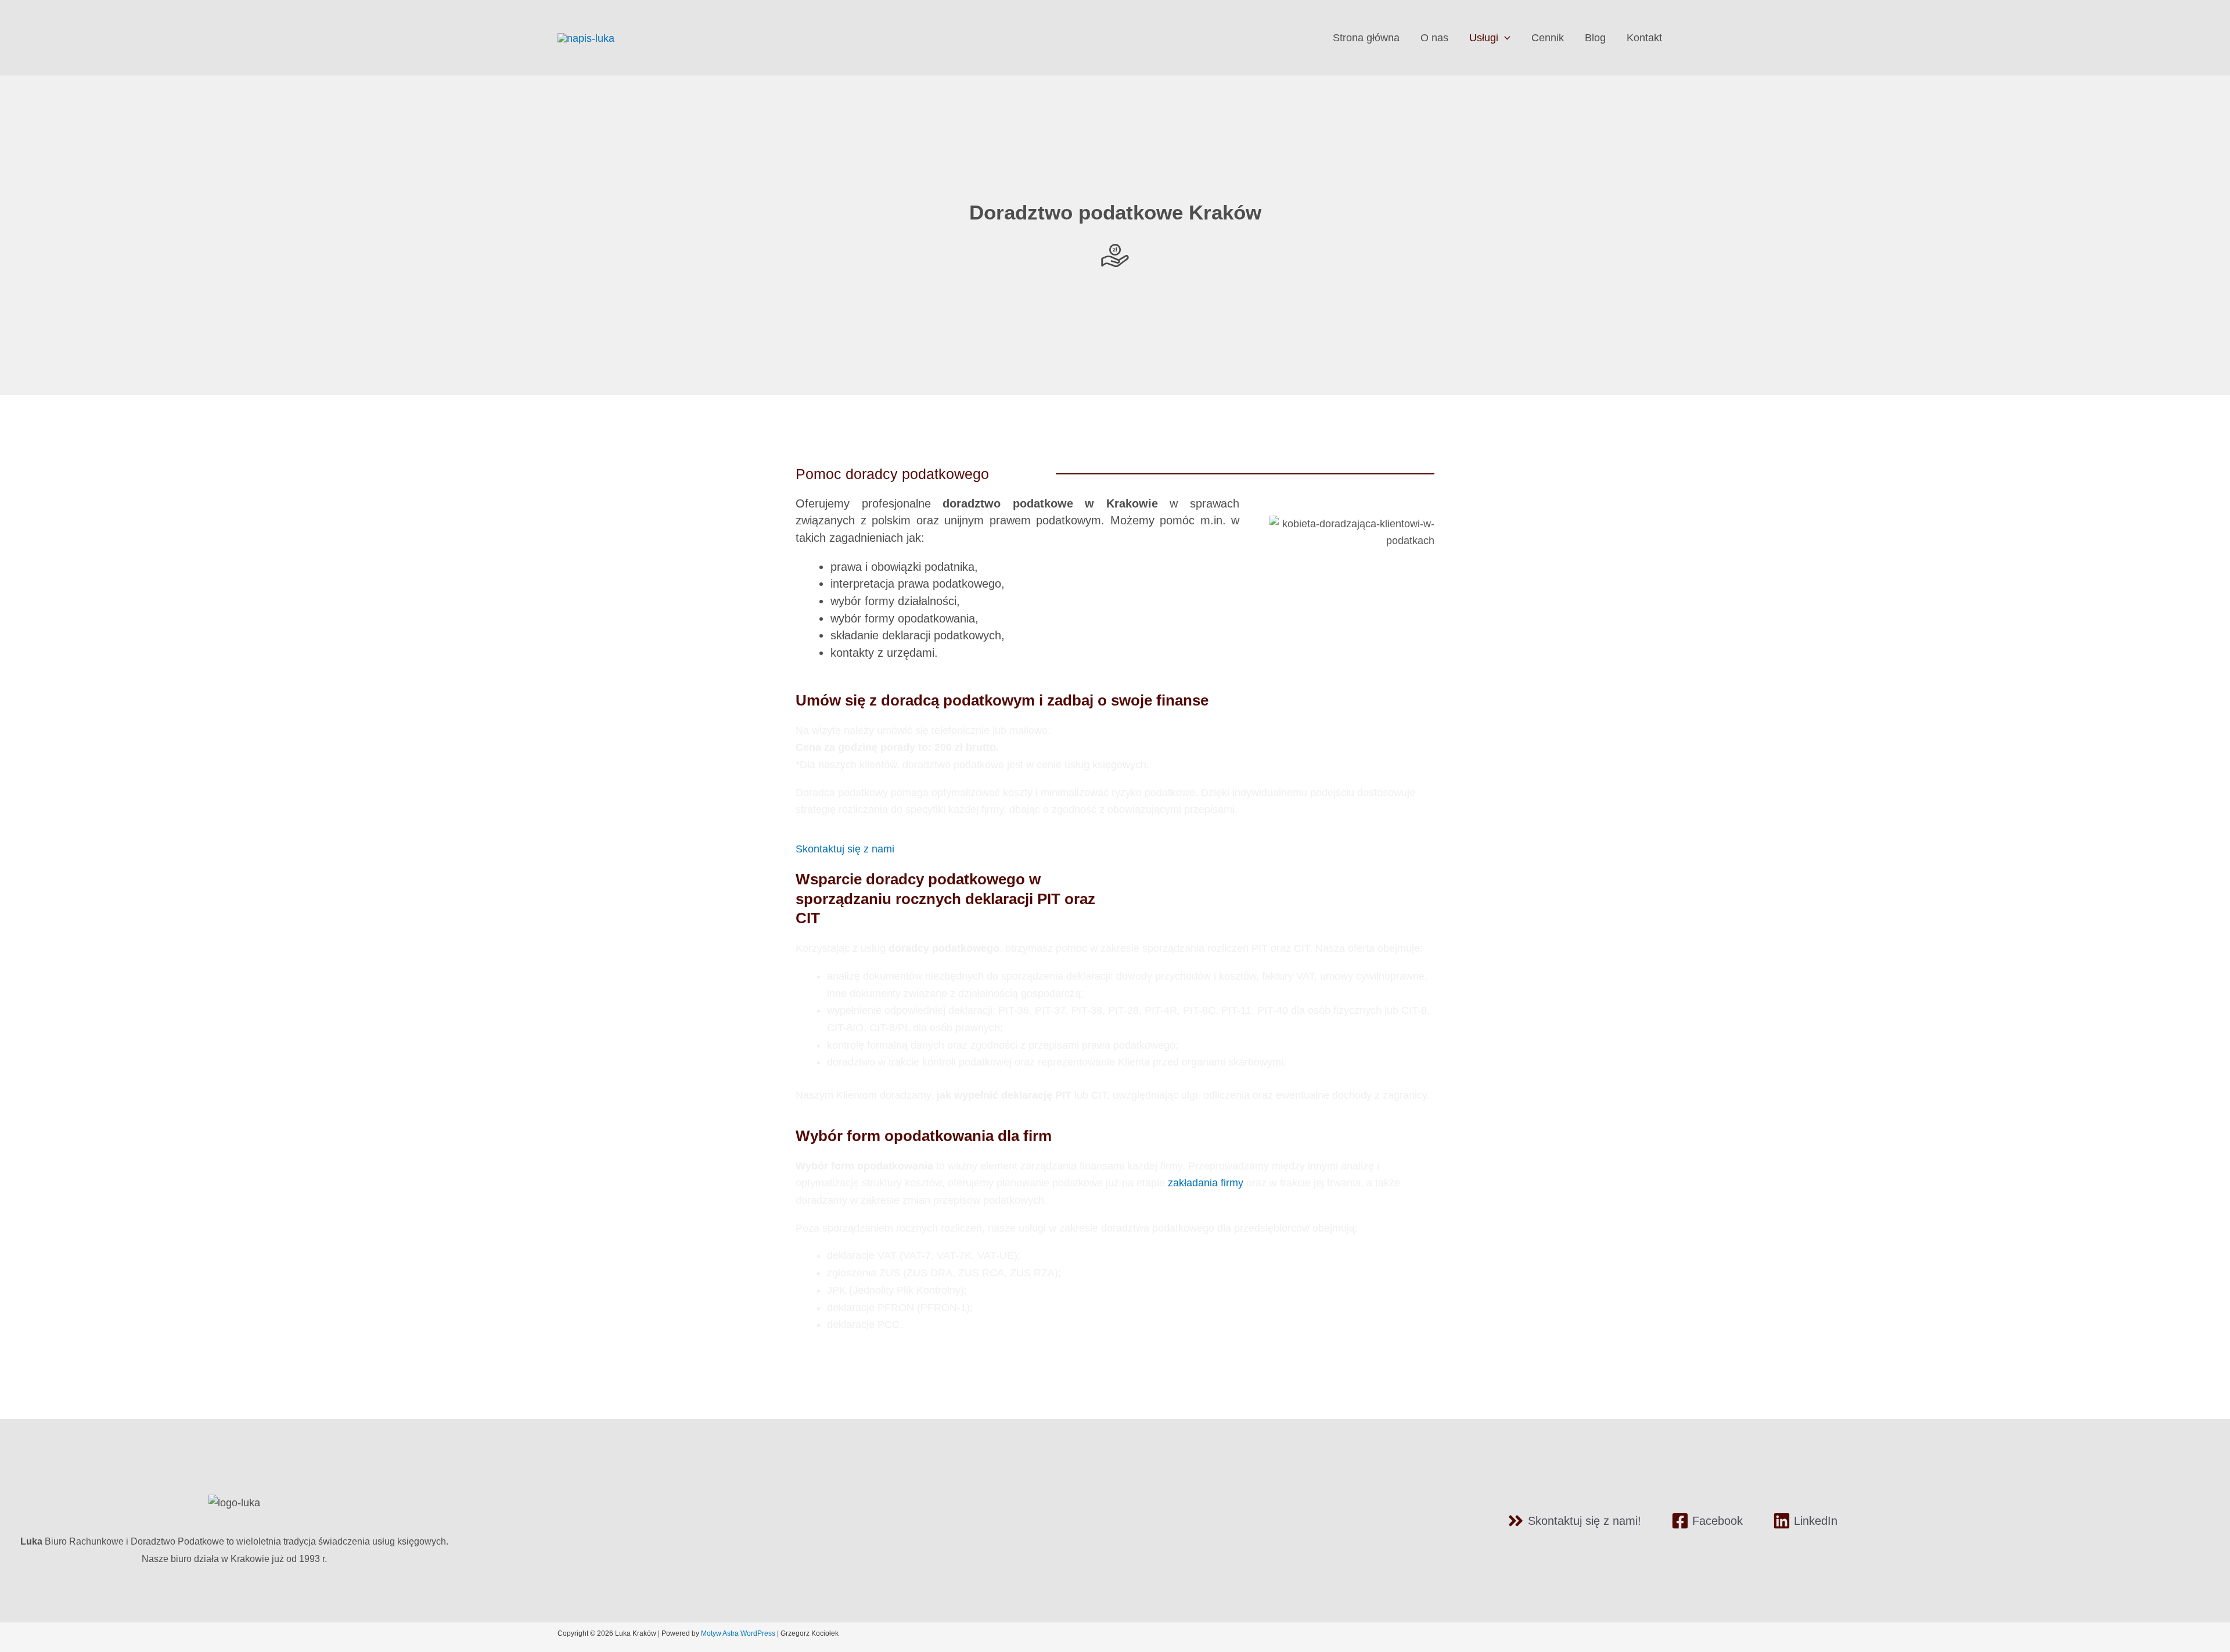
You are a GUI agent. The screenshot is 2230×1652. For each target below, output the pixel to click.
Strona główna (1366, 38)
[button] (1504, 38)
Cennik (1548, 38)
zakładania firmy (1206, 1183)
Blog (1595, 38)
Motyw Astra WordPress (738, 1633)
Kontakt (1644, 38)
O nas (1434, 38)
